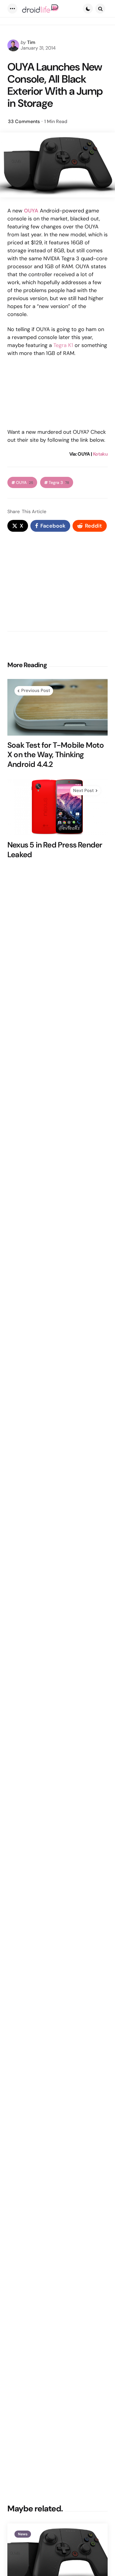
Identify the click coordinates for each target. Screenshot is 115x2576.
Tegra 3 (59, 483)
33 (24, 121)
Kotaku (100, 454)
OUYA (24, 483)
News (23, 2534)
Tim (31, 42)
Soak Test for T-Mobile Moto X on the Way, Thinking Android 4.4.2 (56, 755)
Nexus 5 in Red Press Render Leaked (55, 850)
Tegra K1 (63, 345)
